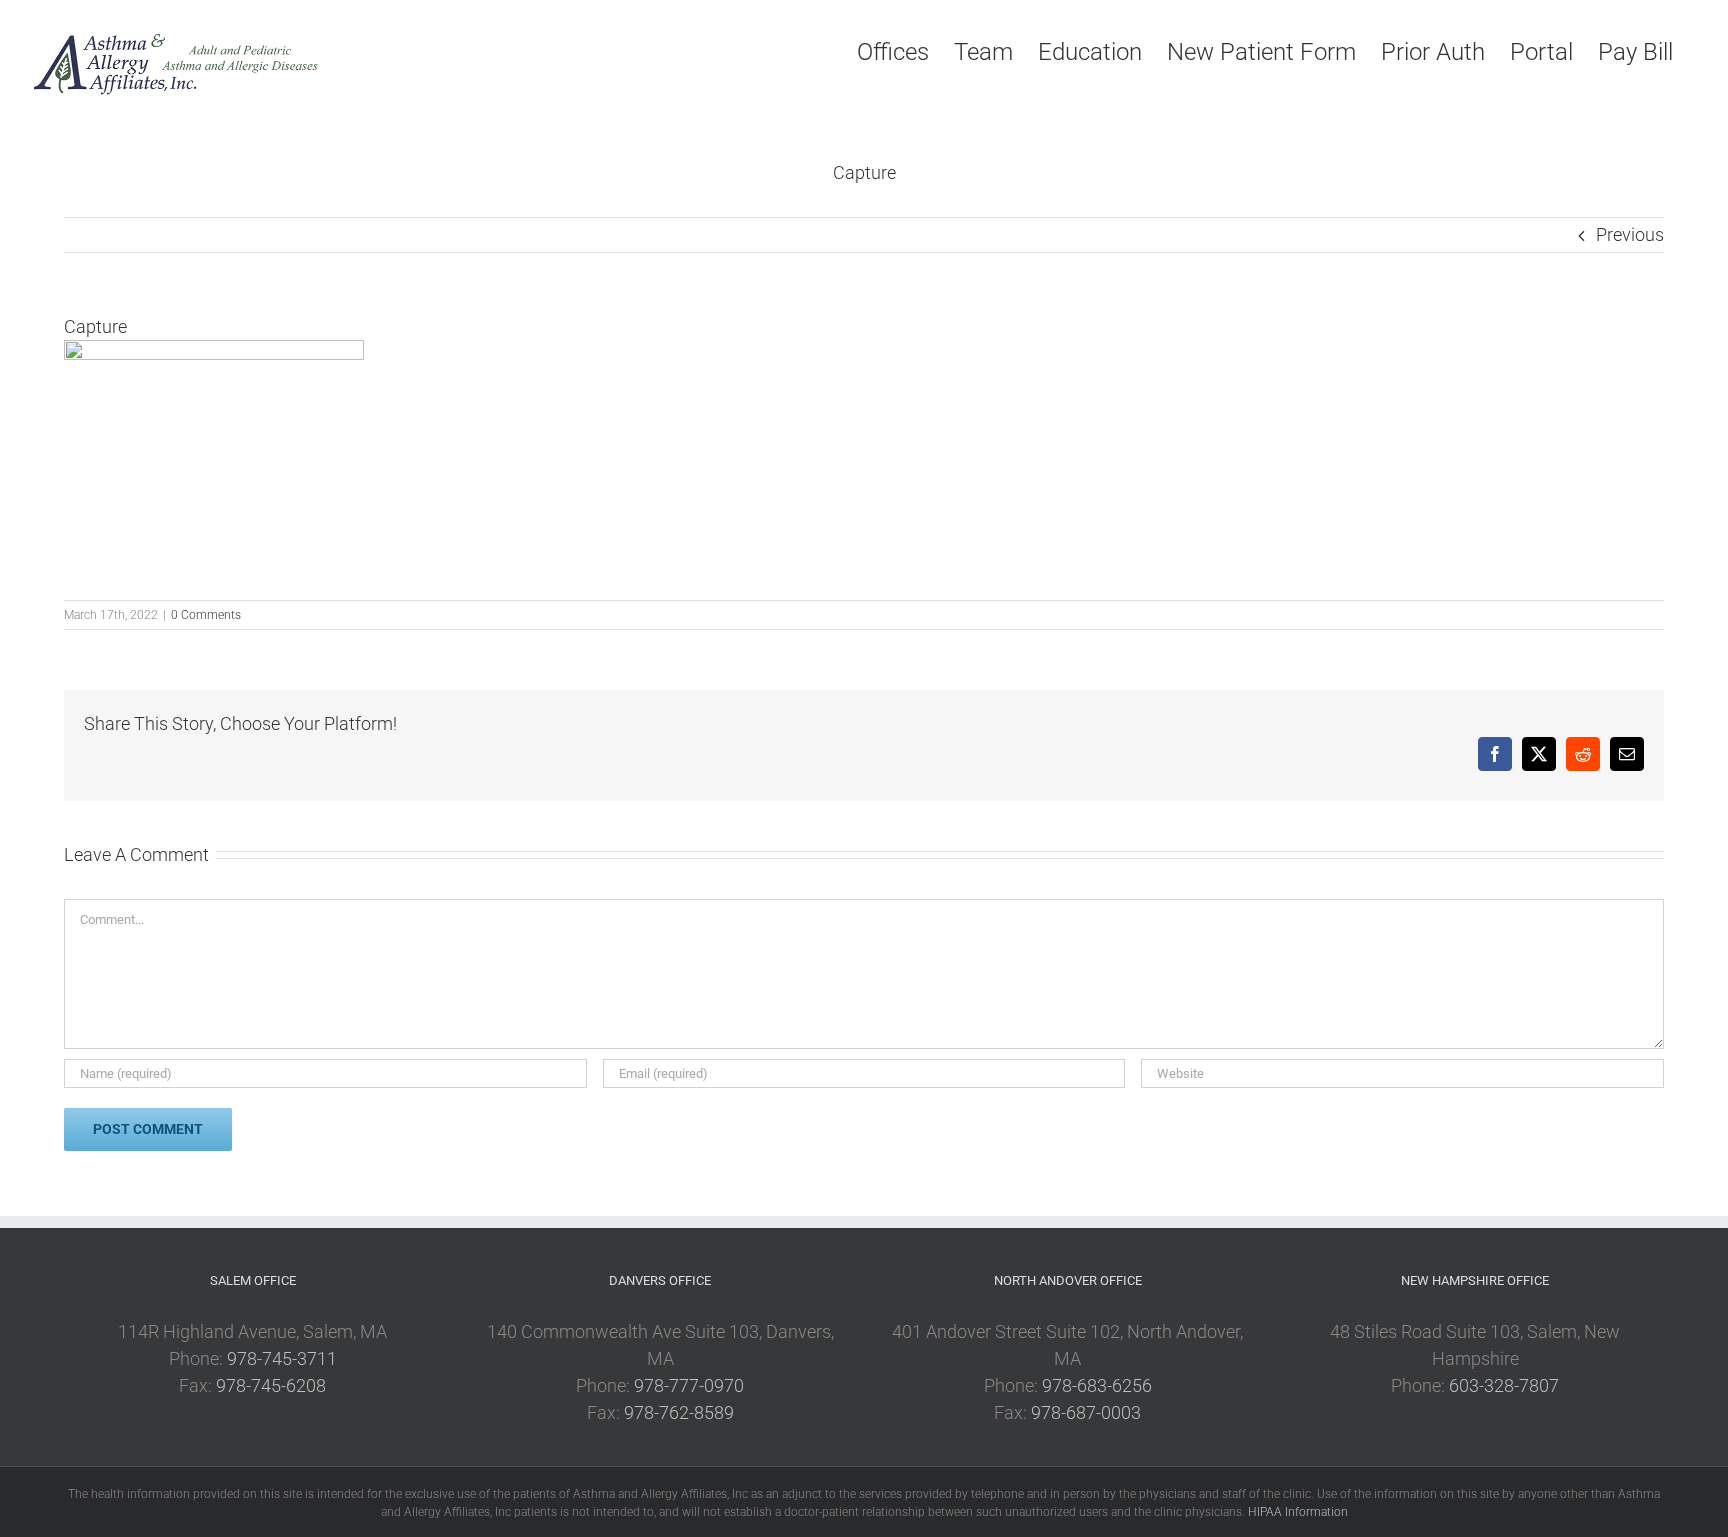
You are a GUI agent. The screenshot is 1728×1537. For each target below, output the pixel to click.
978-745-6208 (271, 1385)
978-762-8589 (679, 1412)
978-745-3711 (282, 1358)
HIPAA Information (1298, 1512)
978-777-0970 (689, 1385)
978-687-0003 (1086, 1412)
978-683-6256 (1097, 1385)
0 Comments (206, 615)
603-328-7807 (1504, 1385)
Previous (1630, 234)
